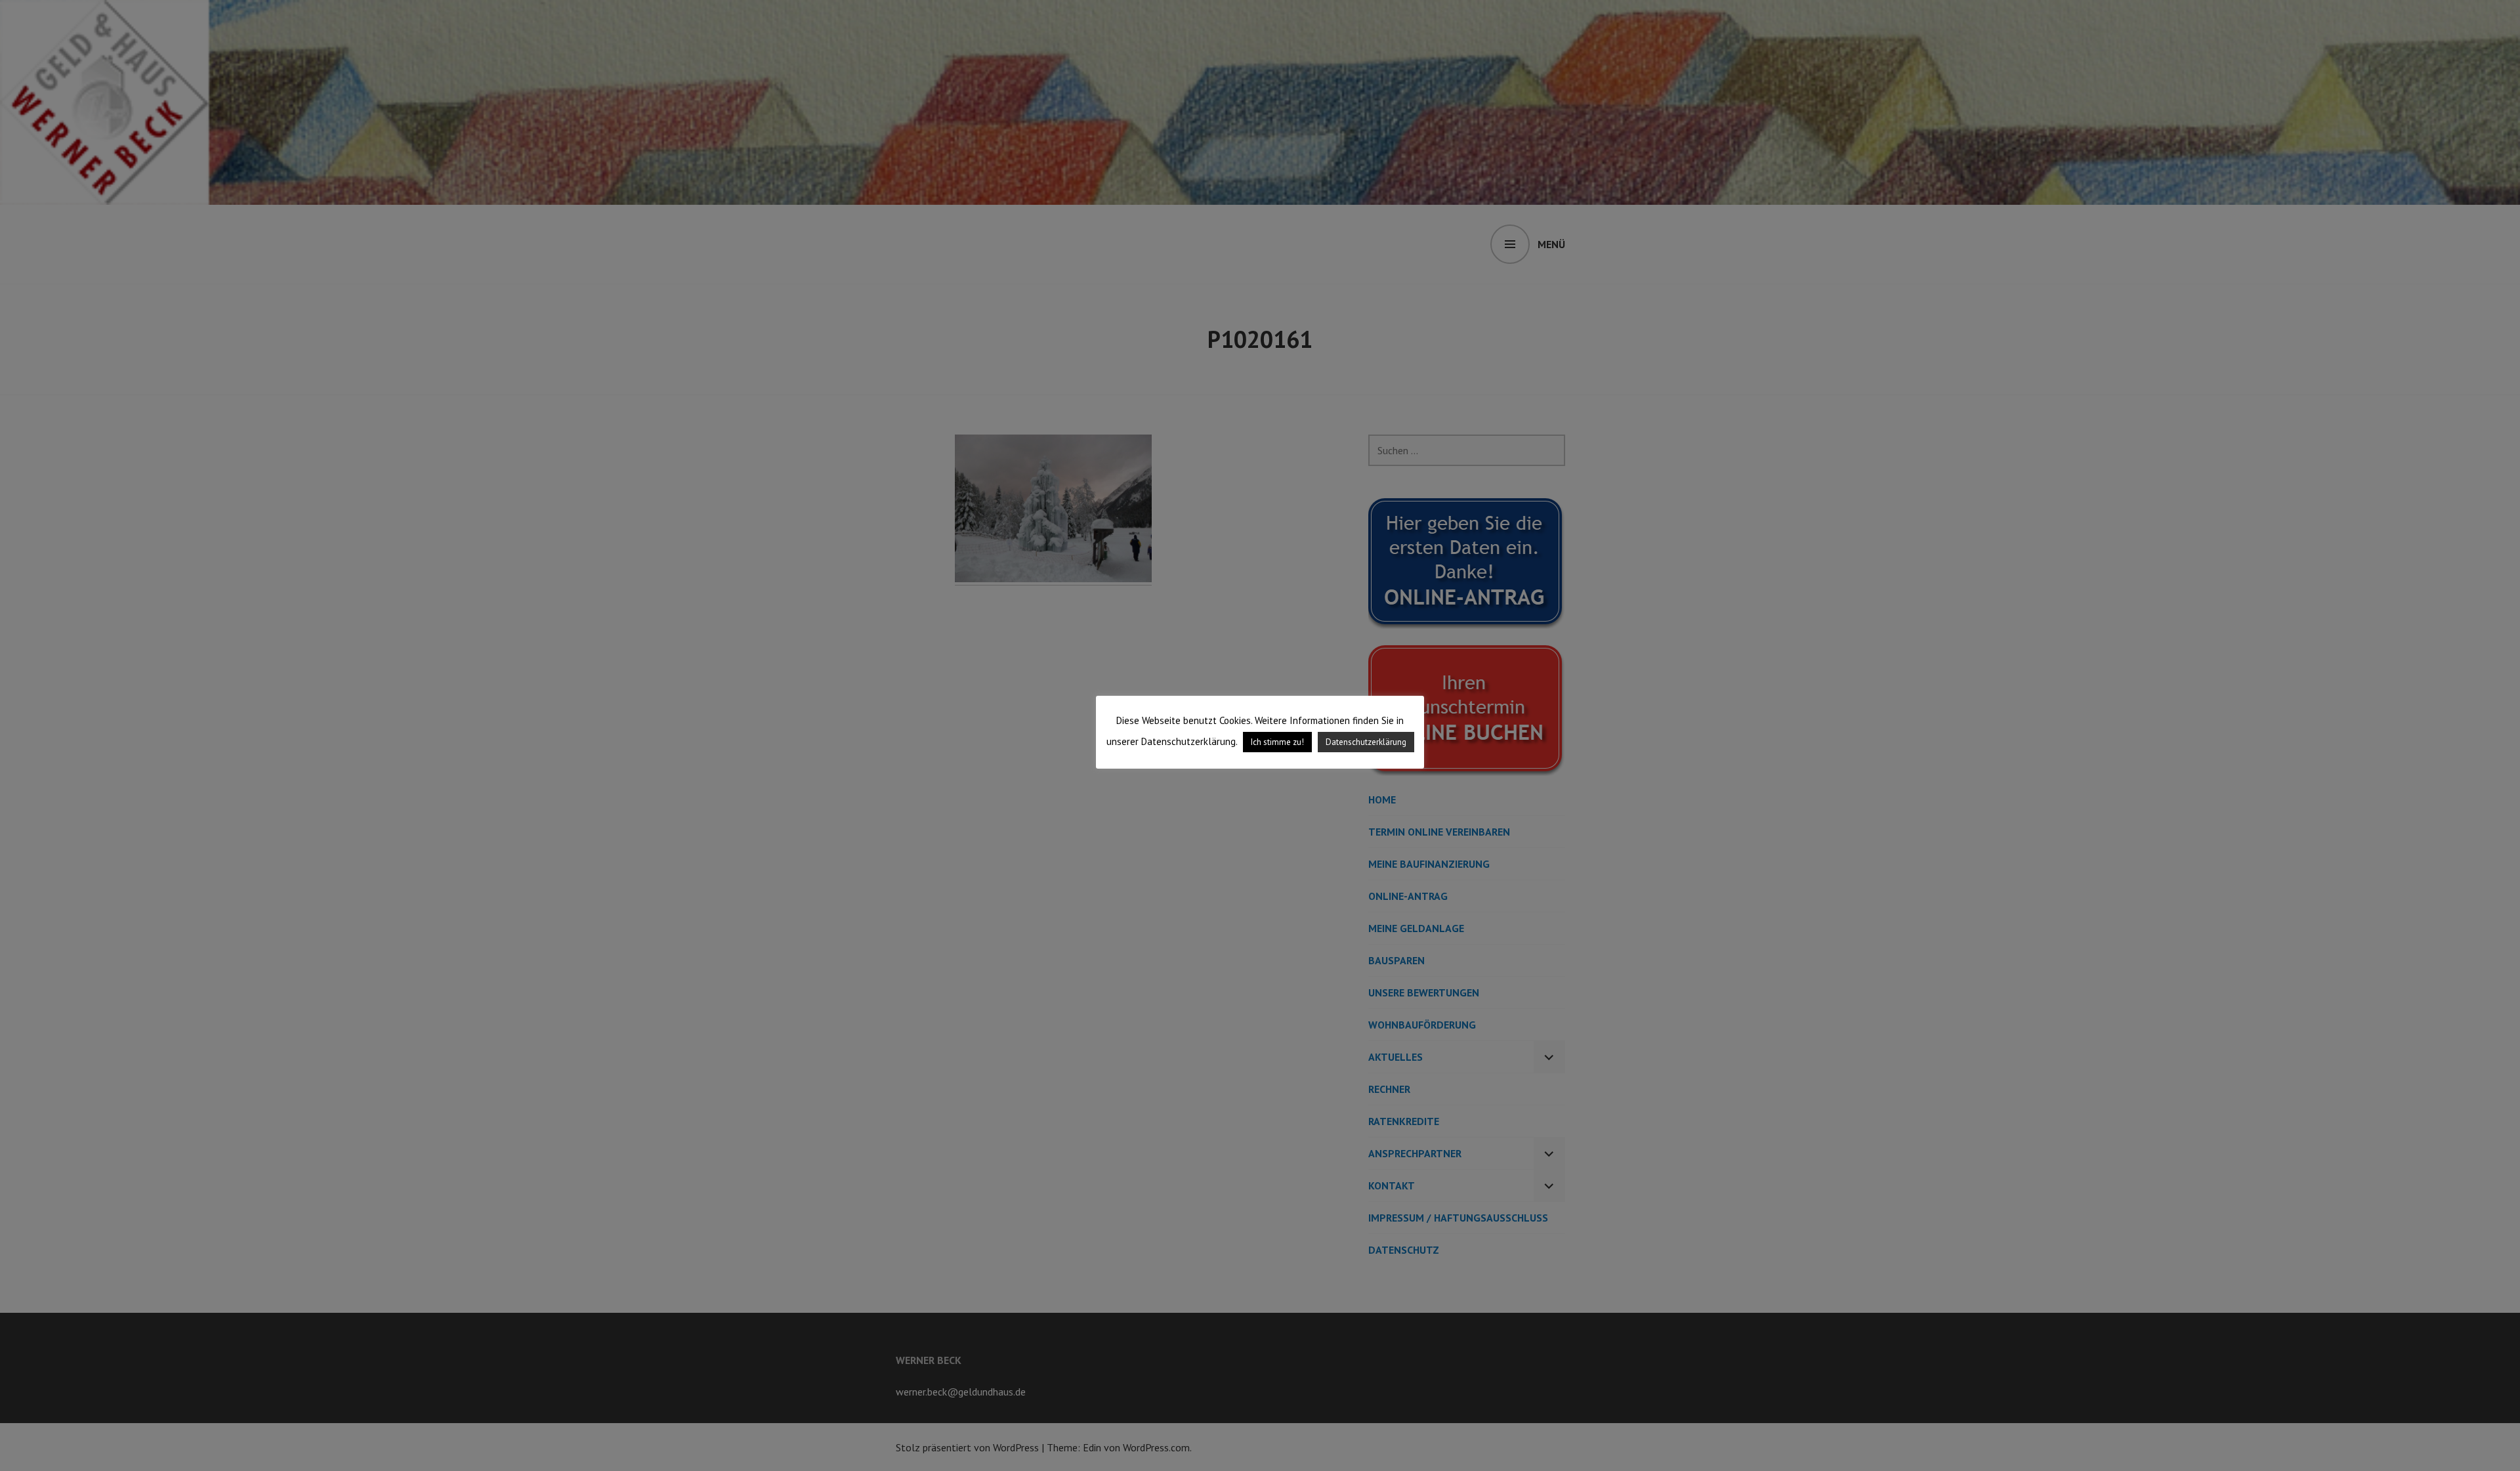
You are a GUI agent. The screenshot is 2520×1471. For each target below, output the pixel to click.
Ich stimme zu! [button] (1277, 742)
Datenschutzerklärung (1366, 742)
